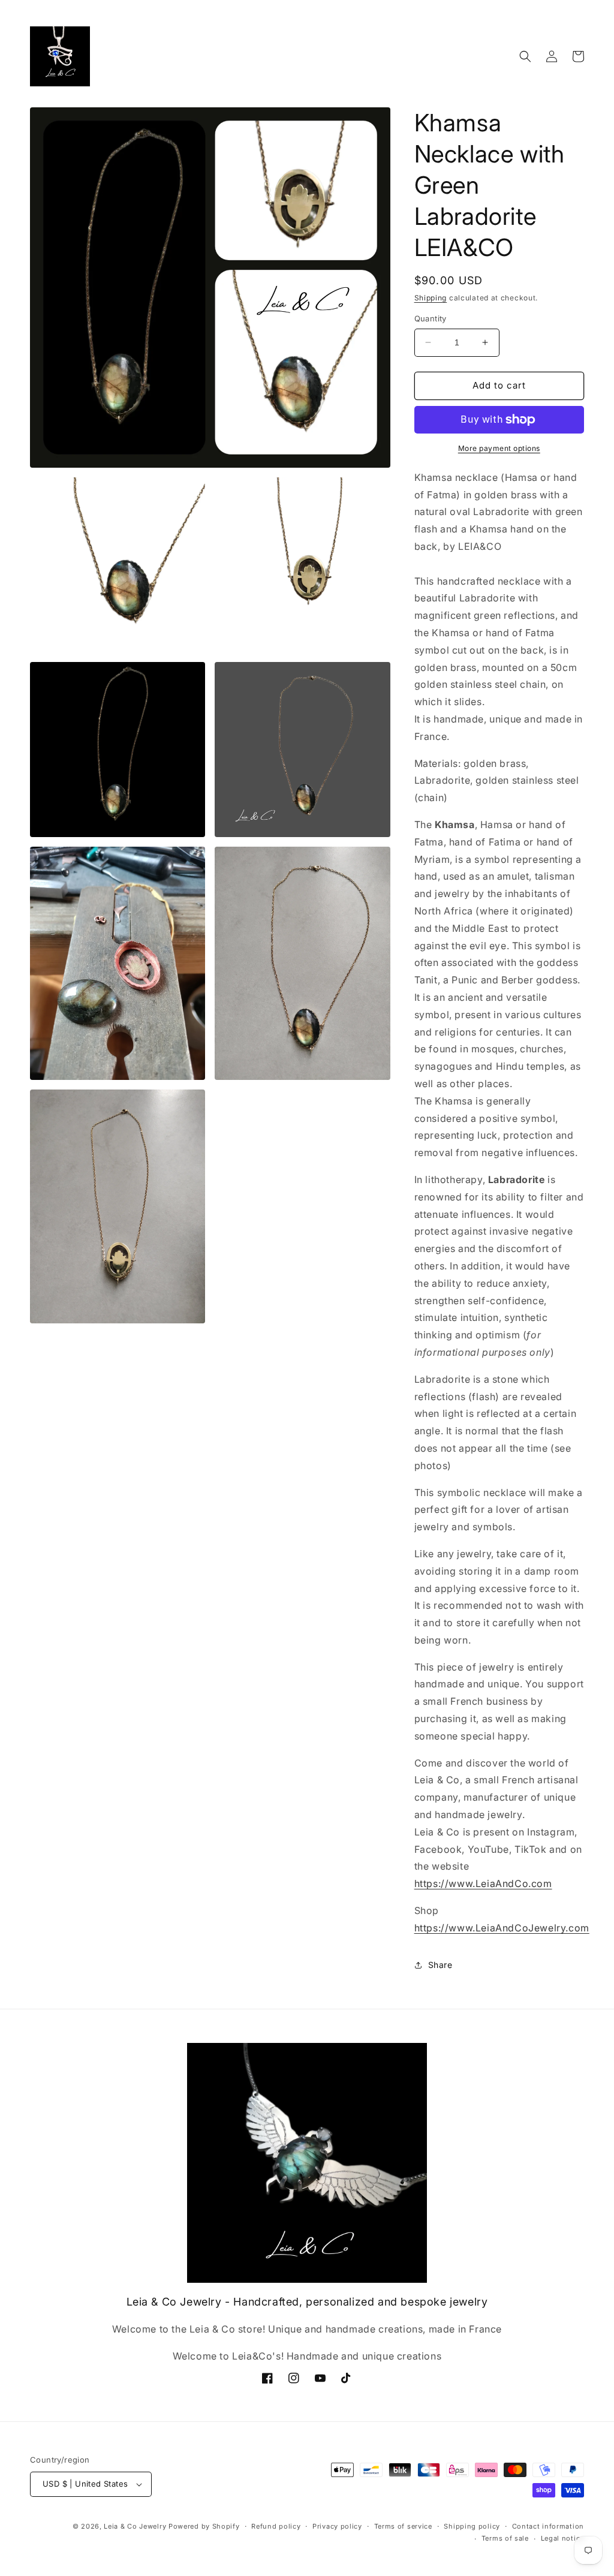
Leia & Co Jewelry (135, 2526)
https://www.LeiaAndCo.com (483, 1883)
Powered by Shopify (204, 2526)
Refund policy (276, 2526)
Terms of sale (505, 2538)
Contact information (548, 2526)
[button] (525, 56)
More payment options (499, 448)
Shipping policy (472, 2526)
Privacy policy (337, 2526)
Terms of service (403, 2526)
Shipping (431, 298)
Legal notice (562, 2538)
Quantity (431, 318)
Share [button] (440, 1965)
